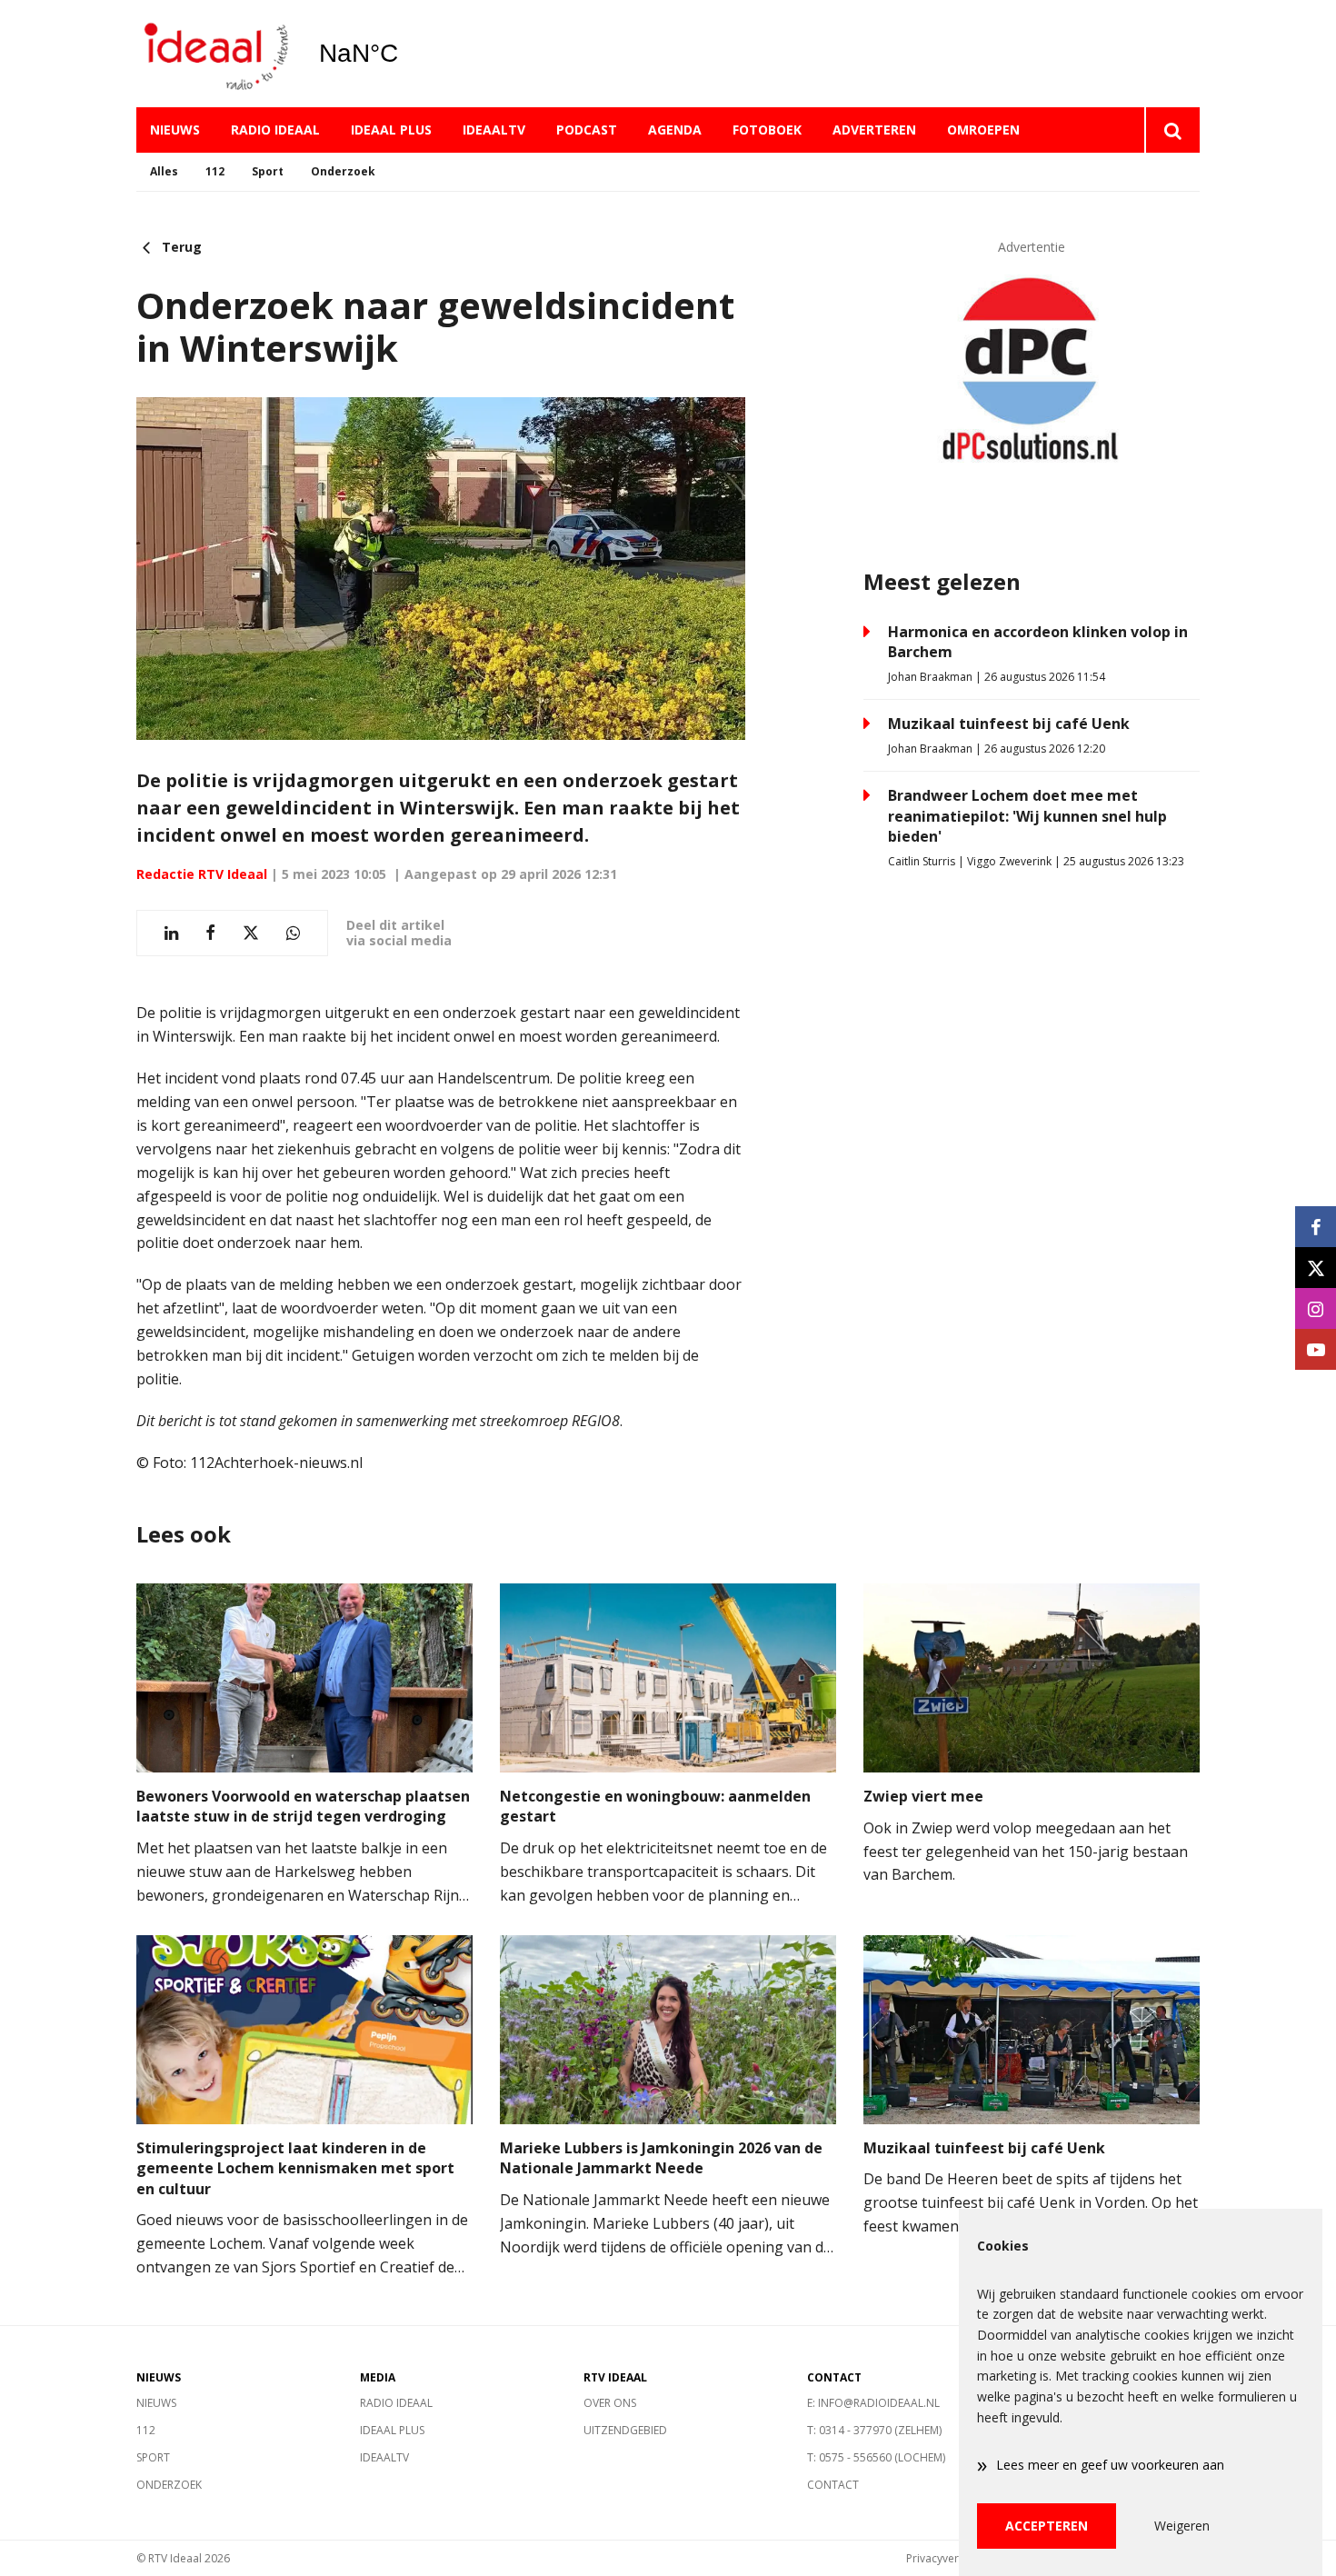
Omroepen (983, 130)
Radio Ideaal (275, 130)
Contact (833, 2485)
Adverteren (874, 130)
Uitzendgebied (625, 2430)
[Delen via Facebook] (210, 933)
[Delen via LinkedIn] (171, 933)
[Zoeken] (1172, 130)
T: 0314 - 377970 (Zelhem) (874, 2430)
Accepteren (1047, 2526)
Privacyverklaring (950, 2558)
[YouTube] (1316, 1349)
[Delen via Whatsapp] (293, 933)
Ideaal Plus (391, 130)
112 (215, 171)
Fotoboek (767, 130)
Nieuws (175, 130)
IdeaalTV (494, 130)
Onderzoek (343, 171)
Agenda (675, 130)
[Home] (214, 54)
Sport (268, 171)
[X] (1316, 1268)
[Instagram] (1316, 1308)
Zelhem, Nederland (405, 54)
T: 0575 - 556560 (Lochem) (876, 2457)
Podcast (587, 130)
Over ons (610, 2403)
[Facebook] (1316, 1227)
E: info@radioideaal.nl (873, 2403)
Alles (164, 171)
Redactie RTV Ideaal (202, 874)
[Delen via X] (251, 933)
